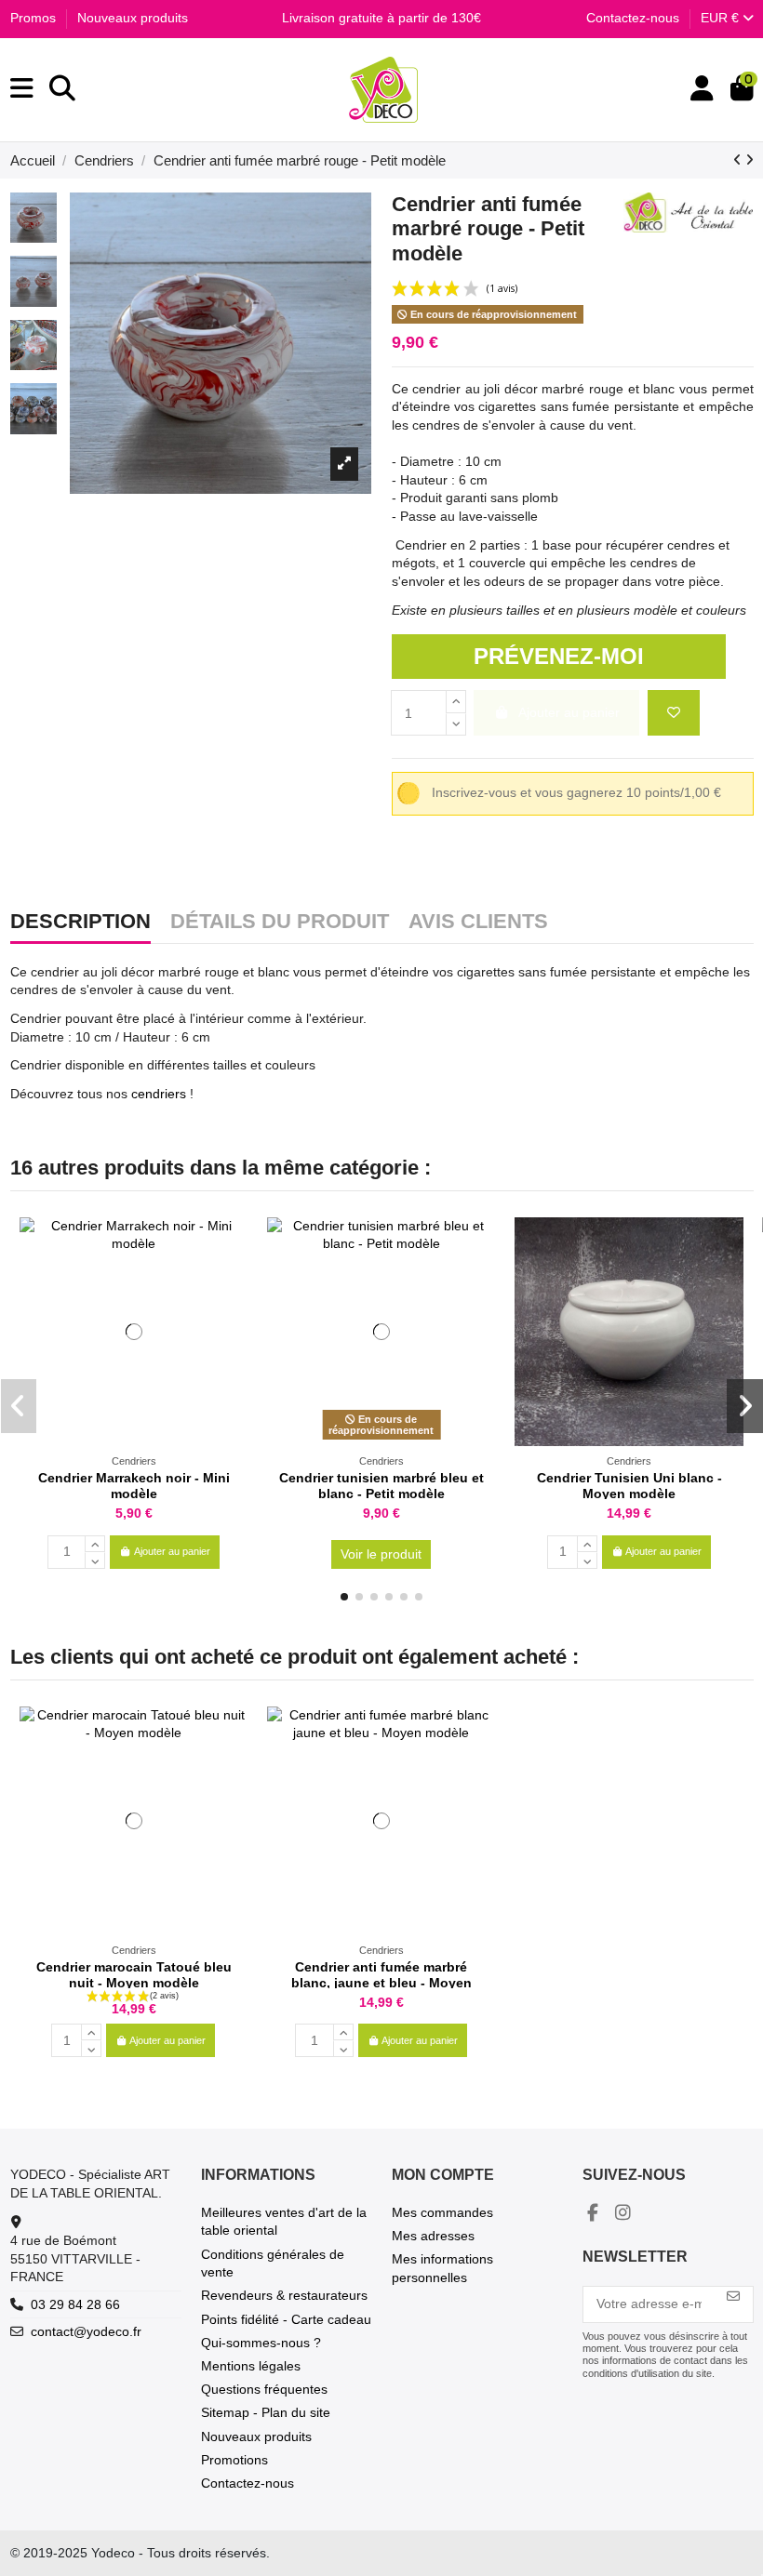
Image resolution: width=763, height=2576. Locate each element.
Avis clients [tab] (478, 923)
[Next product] (750, 160)
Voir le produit (381, 1554)
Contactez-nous (633, 18)
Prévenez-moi (559, 656)
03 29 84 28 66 (75, 2304)
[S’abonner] (733, 2297)
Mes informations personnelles (442, 2268)
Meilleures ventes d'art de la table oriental (284, 2222)
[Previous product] (739, 160)
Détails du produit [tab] (280, 923)
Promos (35, 18)
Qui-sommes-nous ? (261, 2343)
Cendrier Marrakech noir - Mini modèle (134, 1486)
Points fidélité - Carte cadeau (286, 2319)
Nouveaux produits (133, 18)
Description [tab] (80, 923)
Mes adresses (433, 2236)
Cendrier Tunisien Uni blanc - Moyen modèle (629, 1486)
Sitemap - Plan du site (266, 2412)
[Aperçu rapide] (234, 1278)
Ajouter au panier (172, 1551)
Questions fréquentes (264, 2389)
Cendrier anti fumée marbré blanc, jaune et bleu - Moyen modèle (381, 1983)
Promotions (234, 2460)
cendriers (157, 1094)
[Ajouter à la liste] (674, 713)
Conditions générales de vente (273, 2264)
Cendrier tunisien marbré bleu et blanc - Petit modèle (381, 1486)
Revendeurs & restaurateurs (284, 2295)
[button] (344, 1597)
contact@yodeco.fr (86, 2331)
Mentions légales (251, 2366)
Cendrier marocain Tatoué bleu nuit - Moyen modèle (134, 1975)
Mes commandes (442, 2212)
